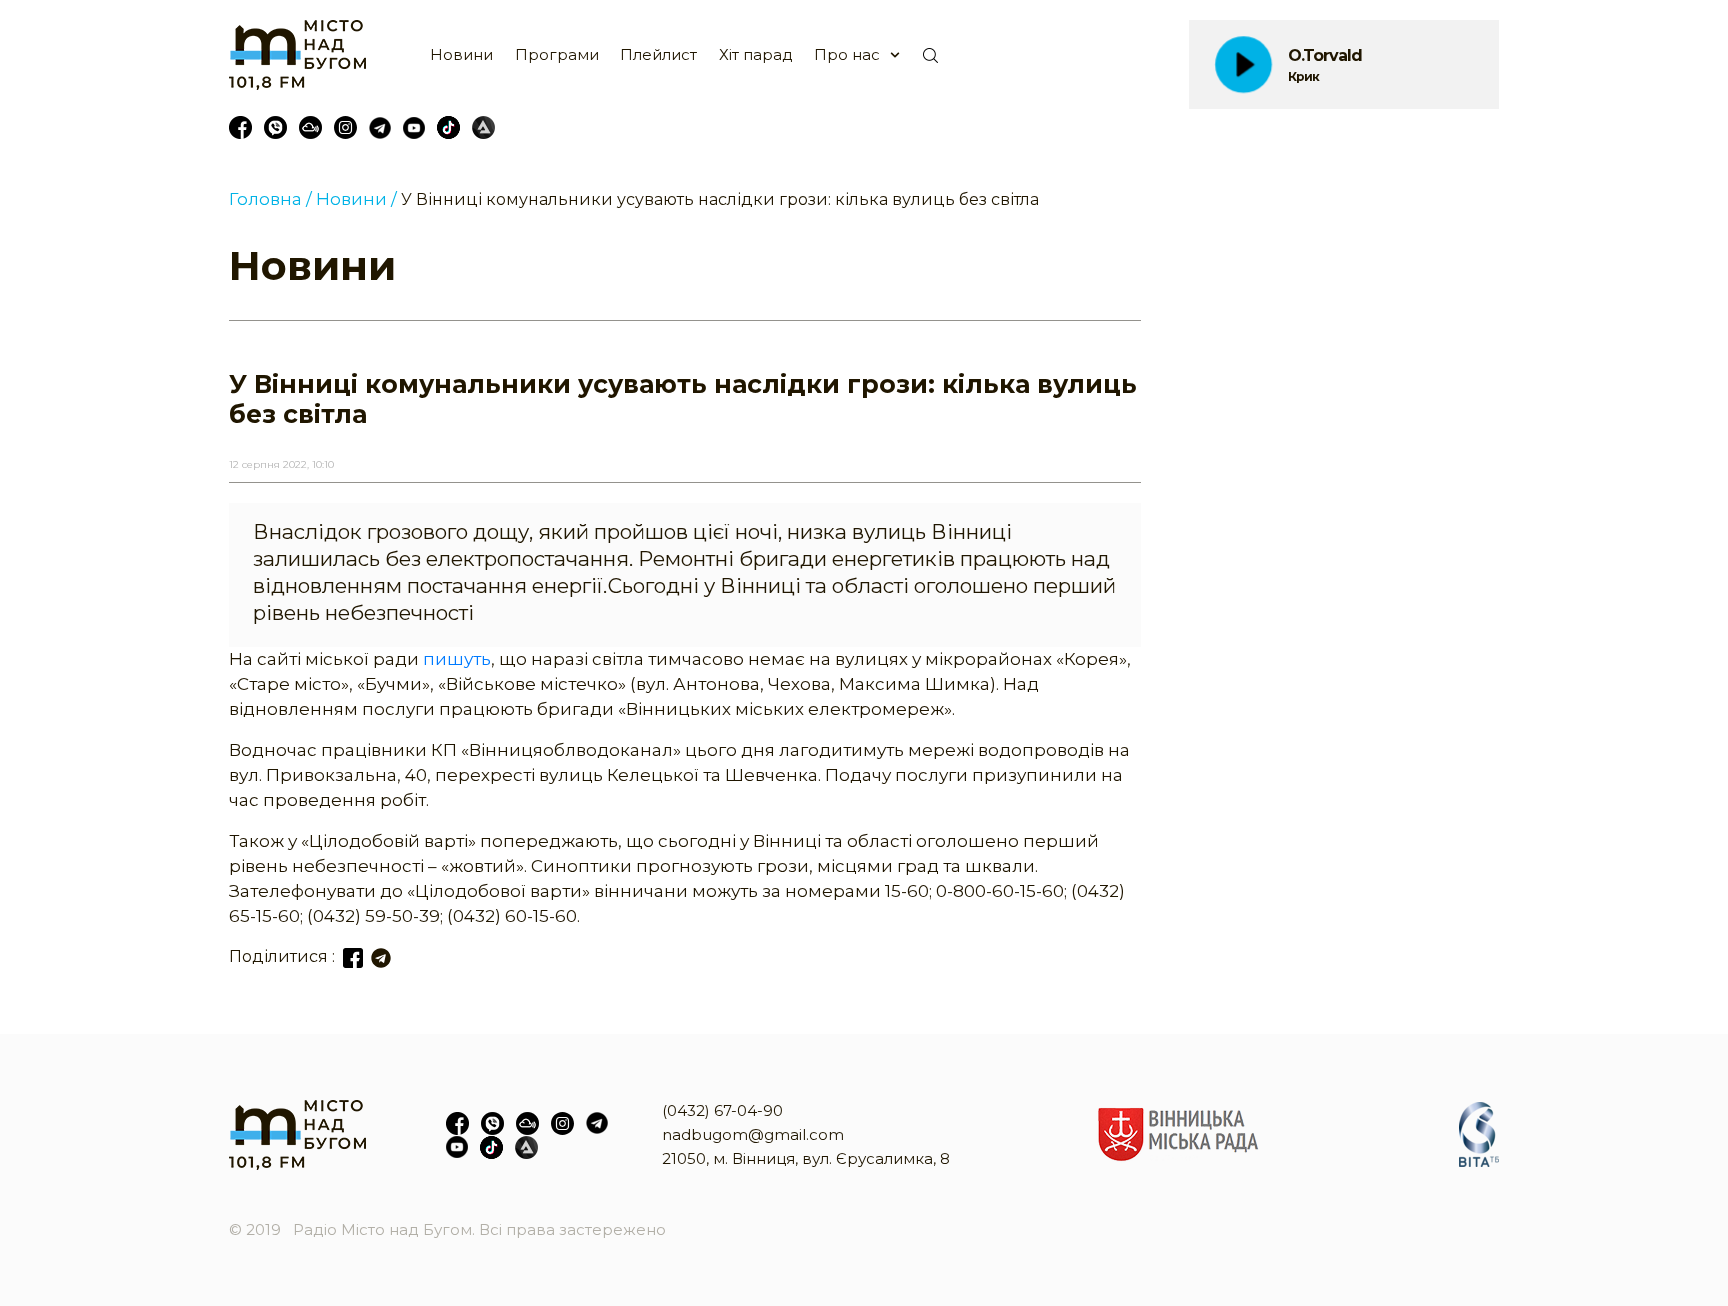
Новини (461, 54)
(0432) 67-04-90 (722, 1110)
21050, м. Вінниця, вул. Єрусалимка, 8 (806, 1158)
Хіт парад (756, 54)
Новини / (356, 199)
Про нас (847, 54)
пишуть (457, 659)
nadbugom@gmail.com (753, 1134)
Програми (557, 54)
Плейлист (658, 54)
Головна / (270, 199)
